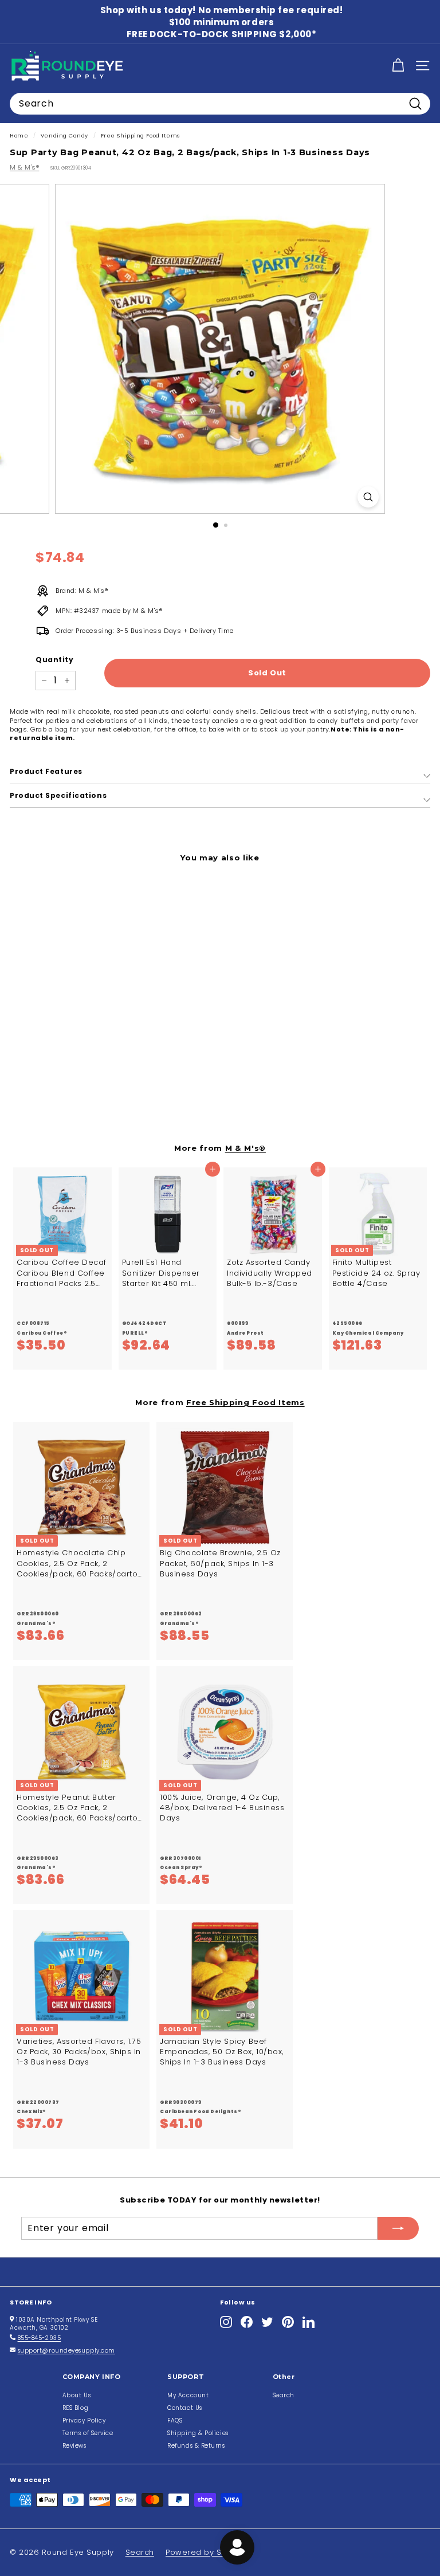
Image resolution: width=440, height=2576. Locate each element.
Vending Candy (64, 135)
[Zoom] (368, 497)
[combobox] (220, 104)
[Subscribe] (398, 2228)
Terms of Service (88, 2433)
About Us (76, 2395)
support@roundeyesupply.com (66, 2351)
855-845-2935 (40, 2338)
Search (284, 2395)
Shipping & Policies (198, 2433)
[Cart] (398, 66)
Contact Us (185, 2408)
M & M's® (24, 167)
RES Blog (75, 2408)
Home (19, 135)
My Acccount (188, 2395)
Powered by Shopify (206, 2552)
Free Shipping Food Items (140, 135)
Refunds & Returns (196, 2446)
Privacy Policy (84, 2420)
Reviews (74, 2446)
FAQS (175, 2420)
